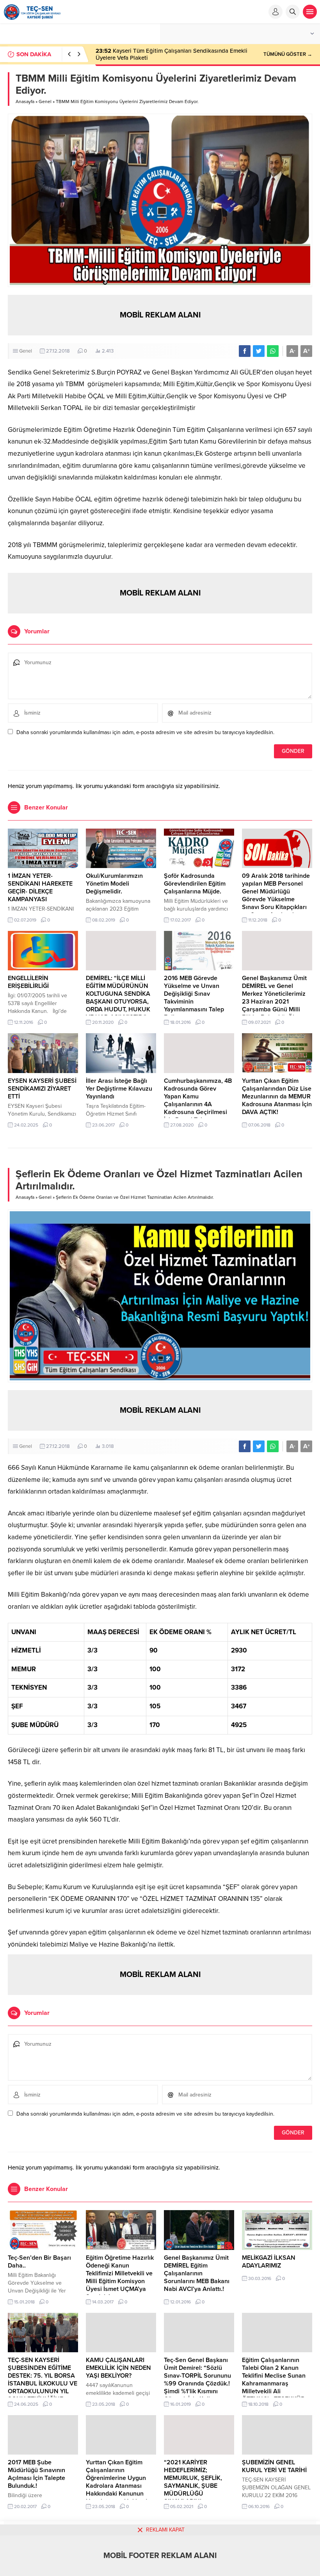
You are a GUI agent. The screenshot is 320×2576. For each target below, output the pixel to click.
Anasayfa (25, 102)
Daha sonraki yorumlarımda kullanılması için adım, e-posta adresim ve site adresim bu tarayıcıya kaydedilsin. (145, 732)
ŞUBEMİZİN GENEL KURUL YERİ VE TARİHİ (274, 2466)
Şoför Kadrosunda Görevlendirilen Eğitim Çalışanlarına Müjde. (195, 884)
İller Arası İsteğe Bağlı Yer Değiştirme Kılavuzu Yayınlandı (119, 1089)
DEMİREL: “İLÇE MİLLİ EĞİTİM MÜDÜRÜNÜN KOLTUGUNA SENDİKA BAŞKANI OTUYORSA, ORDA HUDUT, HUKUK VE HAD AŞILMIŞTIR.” (118, 998)
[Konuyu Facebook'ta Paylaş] (245, 351)
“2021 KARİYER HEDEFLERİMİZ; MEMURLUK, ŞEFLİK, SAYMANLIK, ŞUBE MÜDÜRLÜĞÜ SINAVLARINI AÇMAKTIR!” (193, 2486)
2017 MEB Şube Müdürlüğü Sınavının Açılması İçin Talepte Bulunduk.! (36, 2474)
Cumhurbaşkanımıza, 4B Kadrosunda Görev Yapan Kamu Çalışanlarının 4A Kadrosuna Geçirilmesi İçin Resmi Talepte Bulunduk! (198, 1104)
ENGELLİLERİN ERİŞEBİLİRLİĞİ (28, 982)
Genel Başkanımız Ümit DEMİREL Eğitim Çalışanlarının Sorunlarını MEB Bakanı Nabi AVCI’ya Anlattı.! (197, 2273)
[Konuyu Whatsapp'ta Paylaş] (273, 351)
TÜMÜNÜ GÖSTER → (288, 54)
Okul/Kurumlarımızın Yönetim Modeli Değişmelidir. (114, 884)
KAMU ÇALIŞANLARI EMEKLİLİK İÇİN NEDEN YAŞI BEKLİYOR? (118, 2368)
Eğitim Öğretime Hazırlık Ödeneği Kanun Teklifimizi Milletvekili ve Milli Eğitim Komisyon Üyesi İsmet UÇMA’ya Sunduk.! (120, 2277)
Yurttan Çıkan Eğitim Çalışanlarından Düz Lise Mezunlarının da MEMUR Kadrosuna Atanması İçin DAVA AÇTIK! (277, 1096)
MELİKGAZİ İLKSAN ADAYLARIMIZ (269, 2262)
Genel (45, 102)
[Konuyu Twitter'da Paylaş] (259, 351)
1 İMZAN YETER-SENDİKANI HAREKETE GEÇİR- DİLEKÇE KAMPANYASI (40, 888)
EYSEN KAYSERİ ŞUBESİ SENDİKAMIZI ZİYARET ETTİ (42, 1089)
